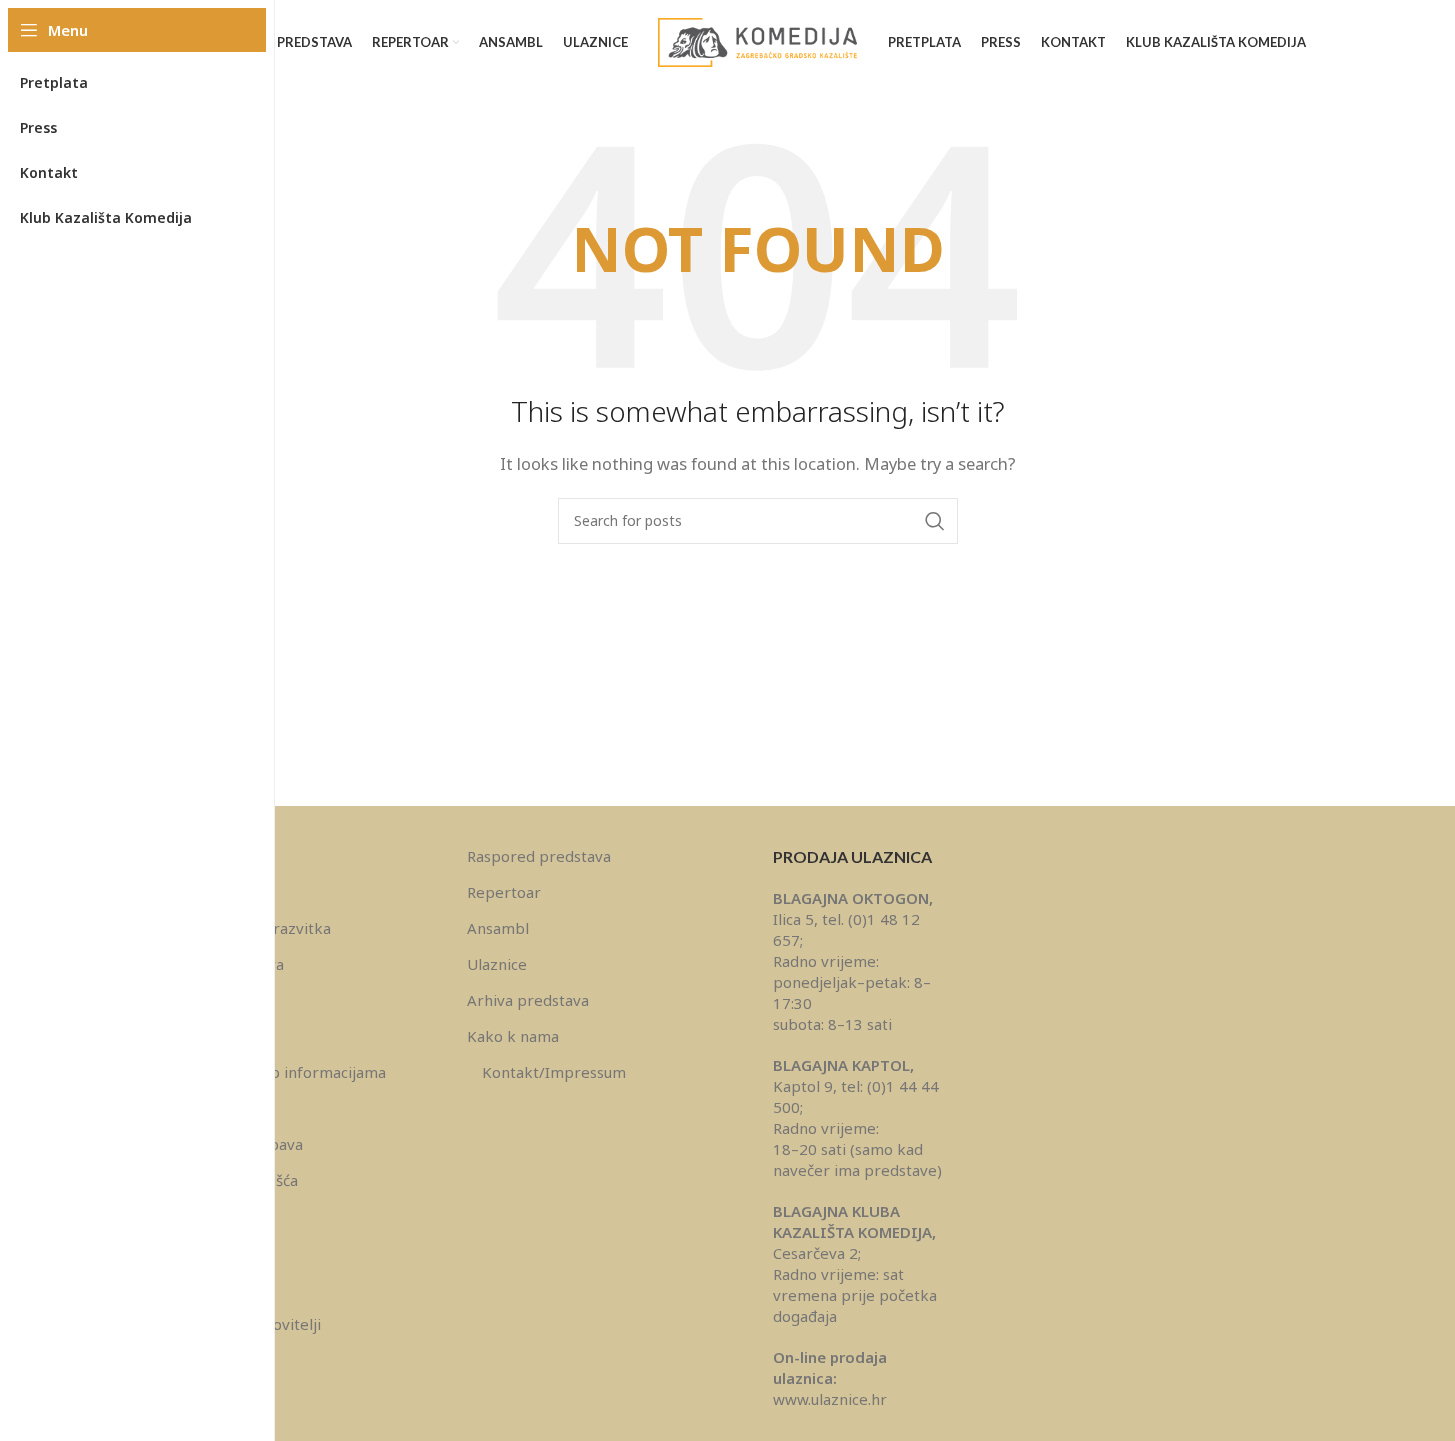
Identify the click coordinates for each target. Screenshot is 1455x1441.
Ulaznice (497, 964)
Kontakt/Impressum (554, 1072)
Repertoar (504, 892)
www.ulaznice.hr (830, 1399)
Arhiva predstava (528, 1000)
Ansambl (498, 928)
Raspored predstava (539, 856)
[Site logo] (758, 41)
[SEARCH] (935, 521)
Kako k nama (513, 1036)
